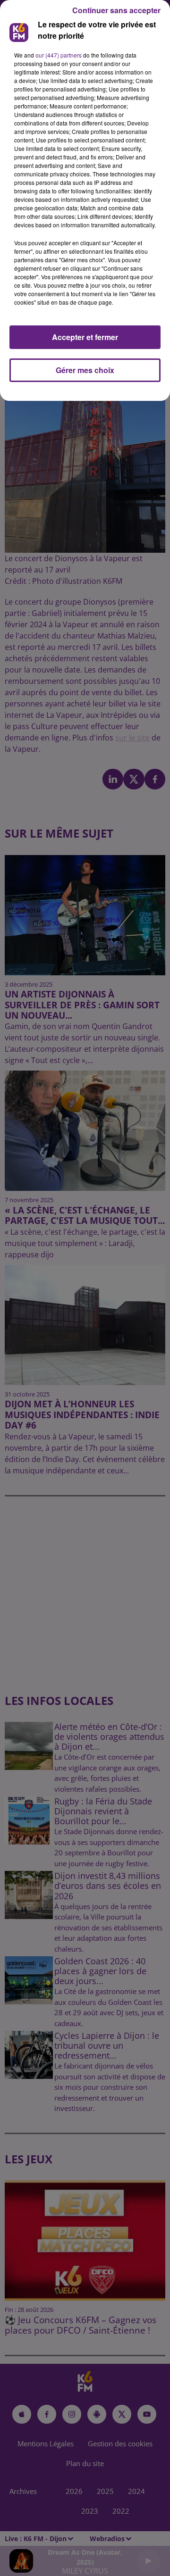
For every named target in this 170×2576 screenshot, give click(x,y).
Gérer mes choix (85, 370)
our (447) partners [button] (59, 55)
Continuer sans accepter (116, 10)
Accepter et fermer (85, 337)
